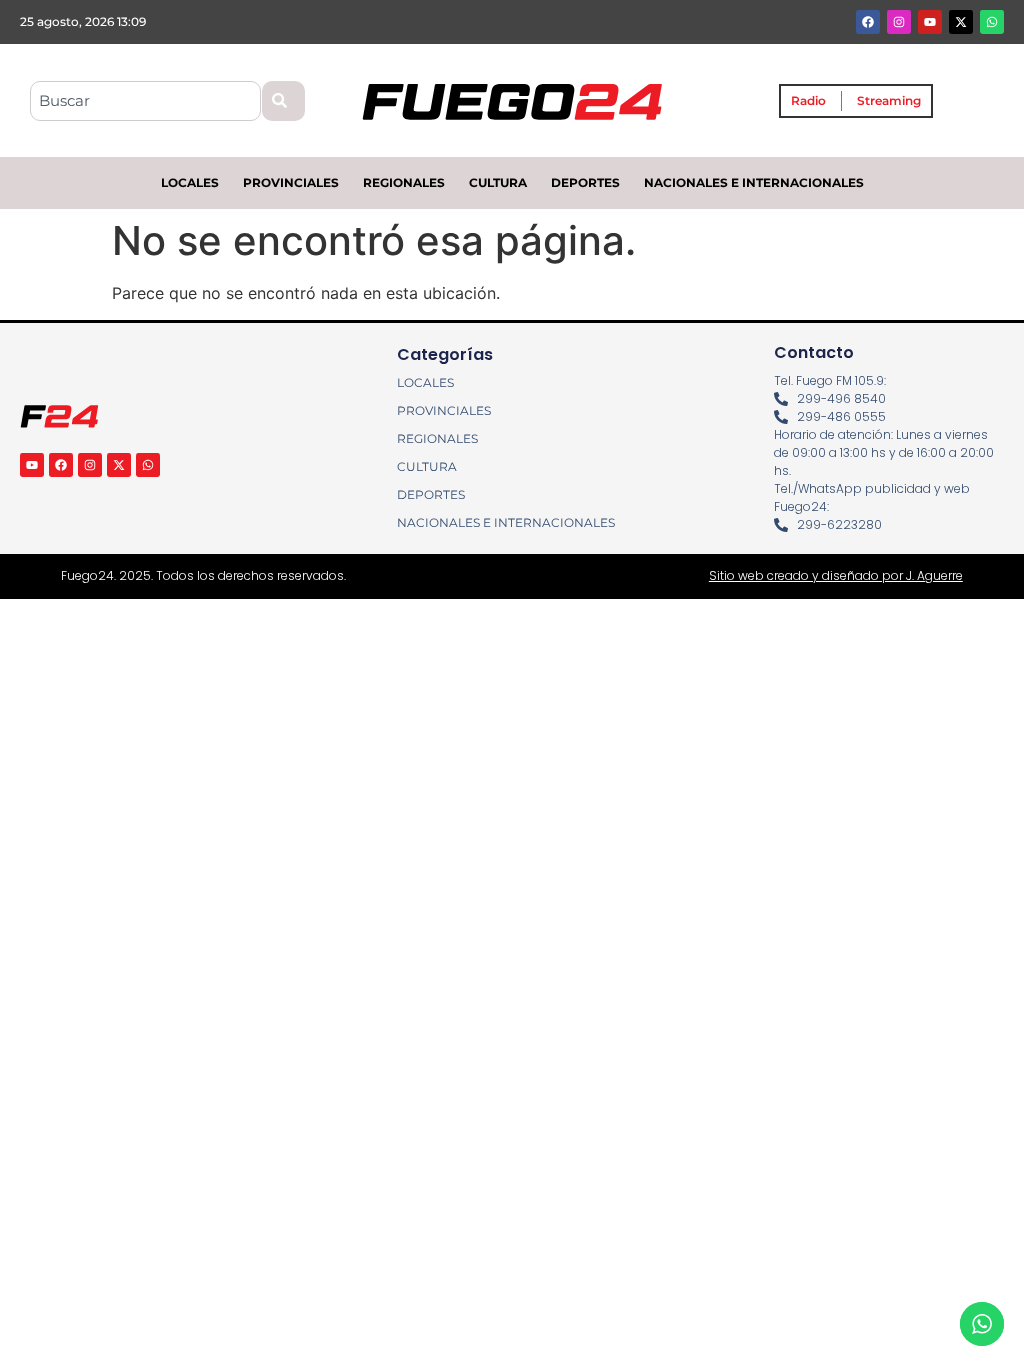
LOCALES (190, 182)
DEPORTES (585, 182)
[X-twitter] (961, 22)
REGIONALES (404, 182)
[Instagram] (899, 22)
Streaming (889, 100)
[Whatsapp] (992, 22)
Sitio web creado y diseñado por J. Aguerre (836, 575)
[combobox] (145, 101)
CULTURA (498, 182)
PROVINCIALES (291, 182)
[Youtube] (930, 22)
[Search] (283, 101)
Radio (808, 100)
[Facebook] (868, 22)
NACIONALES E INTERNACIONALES (754, 182)
